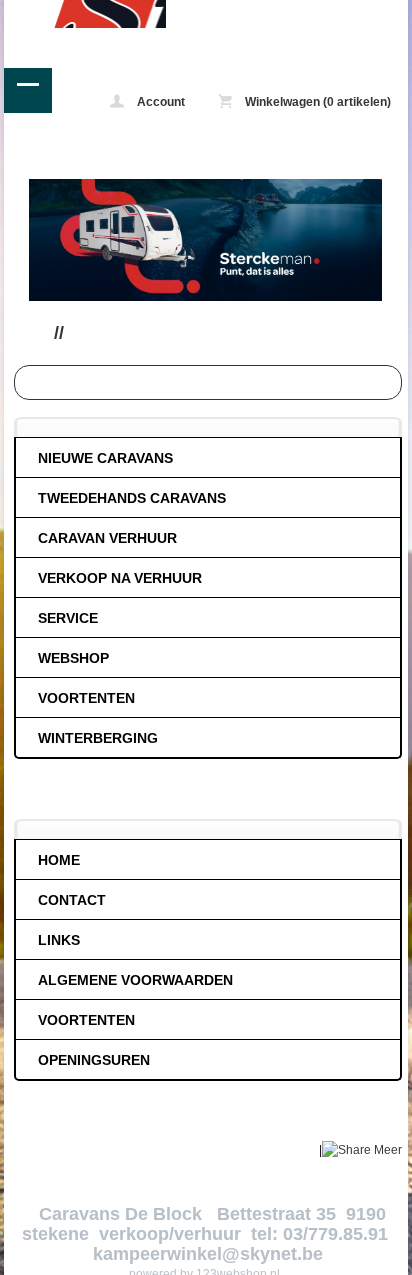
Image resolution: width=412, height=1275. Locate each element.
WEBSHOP (73, 658)
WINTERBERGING (98, 738)
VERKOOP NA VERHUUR (120, 578)
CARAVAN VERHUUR (107, 538)
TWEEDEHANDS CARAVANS (132, 498)
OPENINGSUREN (94, 1060)
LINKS (59, 940)
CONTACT (72, 900)
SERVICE (68, 618)
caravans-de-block (85, 14)
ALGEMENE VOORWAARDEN (135, 980)
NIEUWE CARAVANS (105, 458)
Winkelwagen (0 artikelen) (316, 102)
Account (159, 102)
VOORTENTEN (86, 698)
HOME (59, 860)
